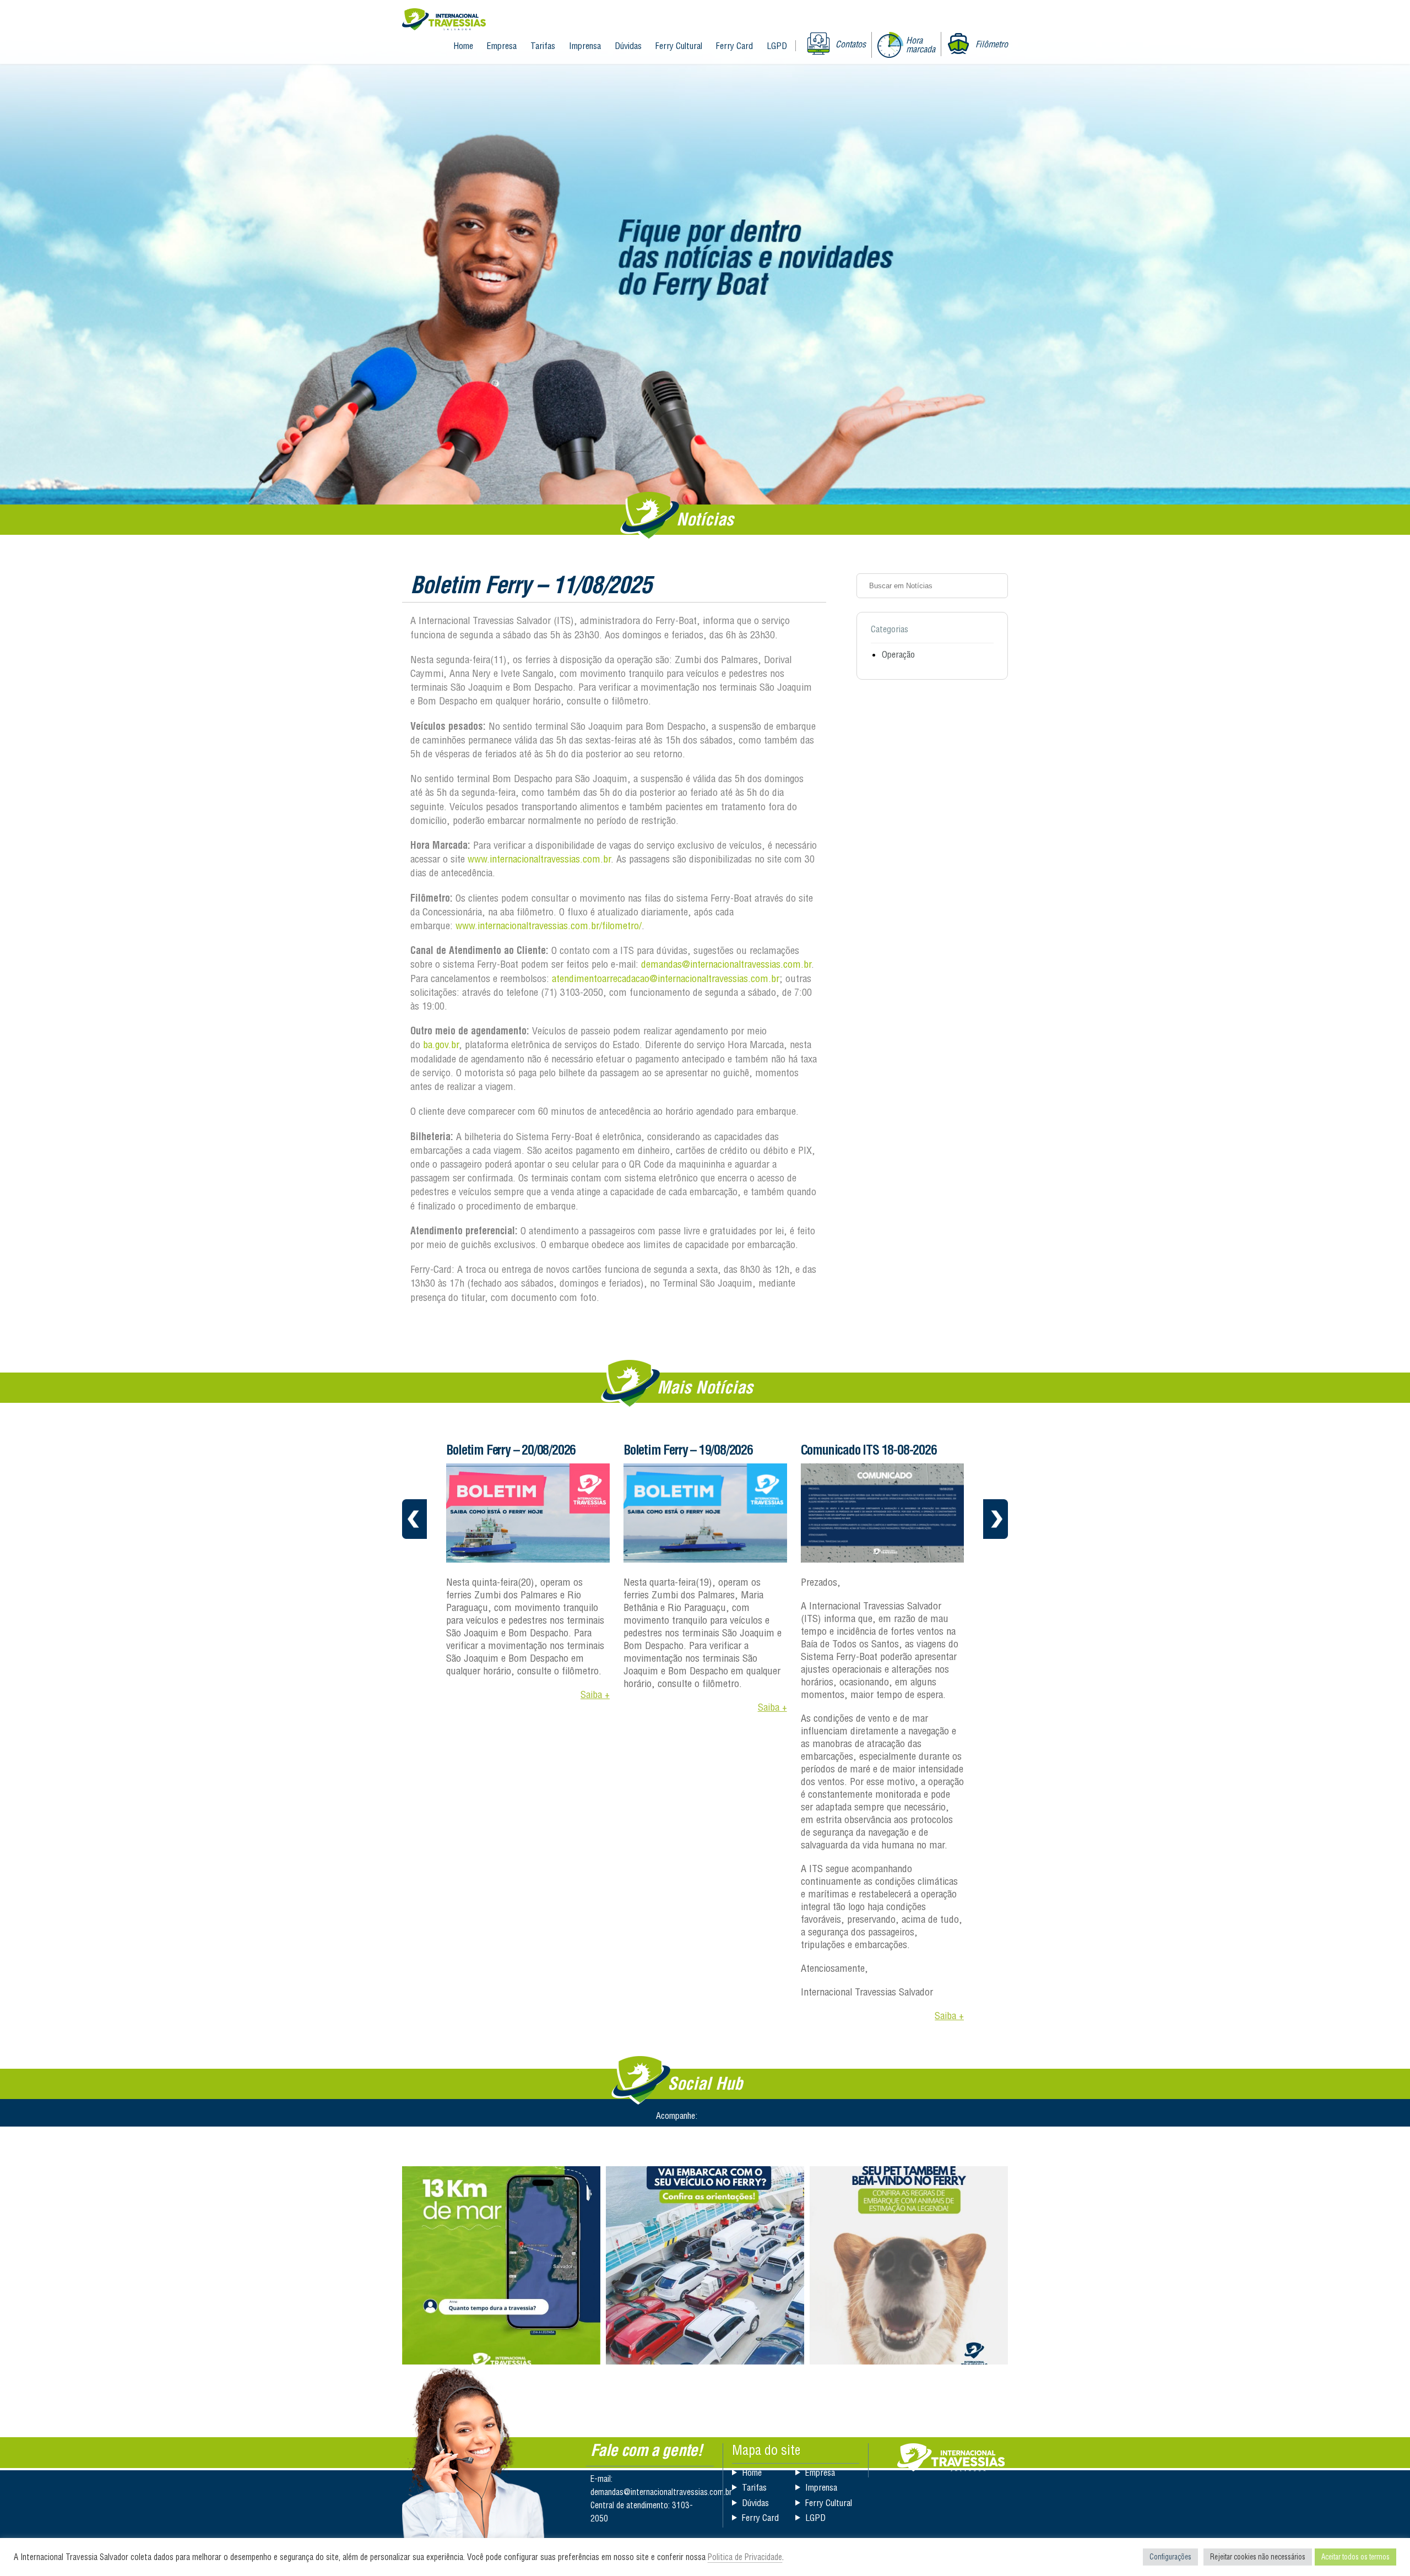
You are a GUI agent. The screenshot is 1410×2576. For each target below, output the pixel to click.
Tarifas (543, 46)
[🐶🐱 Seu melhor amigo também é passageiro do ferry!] (909, 2265)
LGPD (777, 46)
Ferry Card (734, 46)
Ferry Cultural (679, 46)
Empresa (502, 46)
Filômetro (992, 44)
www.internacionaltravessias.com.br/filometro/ (549, 926)
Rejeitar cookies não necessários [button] (1258, 2557)
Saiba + (595, 1707)
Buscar (996, 585)
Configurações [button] (1170, 2557)
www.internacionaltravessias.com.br (539, 859)
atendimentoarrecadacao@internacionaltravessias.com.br (666, 978)
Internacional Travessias (444, 20)
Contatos (851, 44)
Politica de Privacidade (745, 2557)
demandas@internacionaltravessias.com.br (726, 964)
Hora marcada (921, 45)
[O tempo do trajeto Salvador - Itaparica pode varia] (501, 2265)
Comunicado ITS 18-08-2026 (692, 1450)
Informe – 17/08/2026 (852, 1450)
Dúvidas (628, 46)
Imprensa (585, 46)
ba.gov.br (441, 1045)
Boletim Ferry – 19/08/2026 (511, 1450)
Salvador (951, 2457)
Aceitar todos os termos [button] (1355, 2557)
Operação (898, 654)
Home (463, 46)
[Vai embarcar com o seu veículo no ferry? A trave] (705, 2265)
